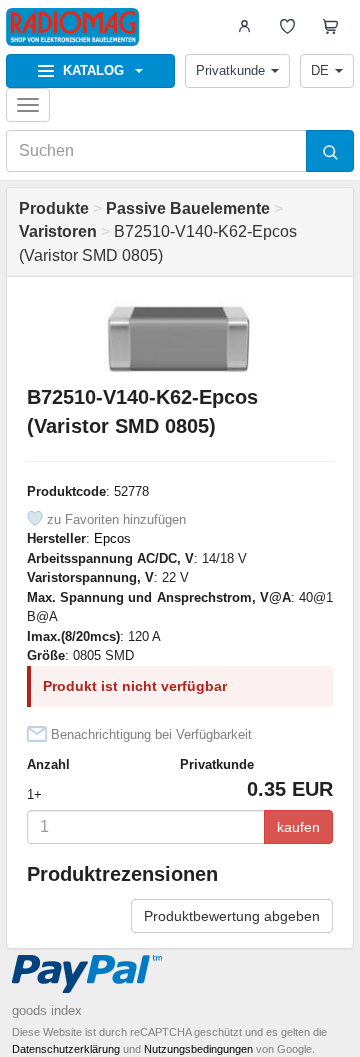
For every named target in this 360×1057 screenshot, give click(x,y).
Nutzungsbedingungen (198, 1049)
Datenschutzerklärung (66, 1049)
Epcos (112, 538)
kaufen (298, 827)
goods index (47, 1010)
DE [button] (320, 70)
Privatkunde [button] (230, 70)
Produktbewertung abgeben (232, 916)
